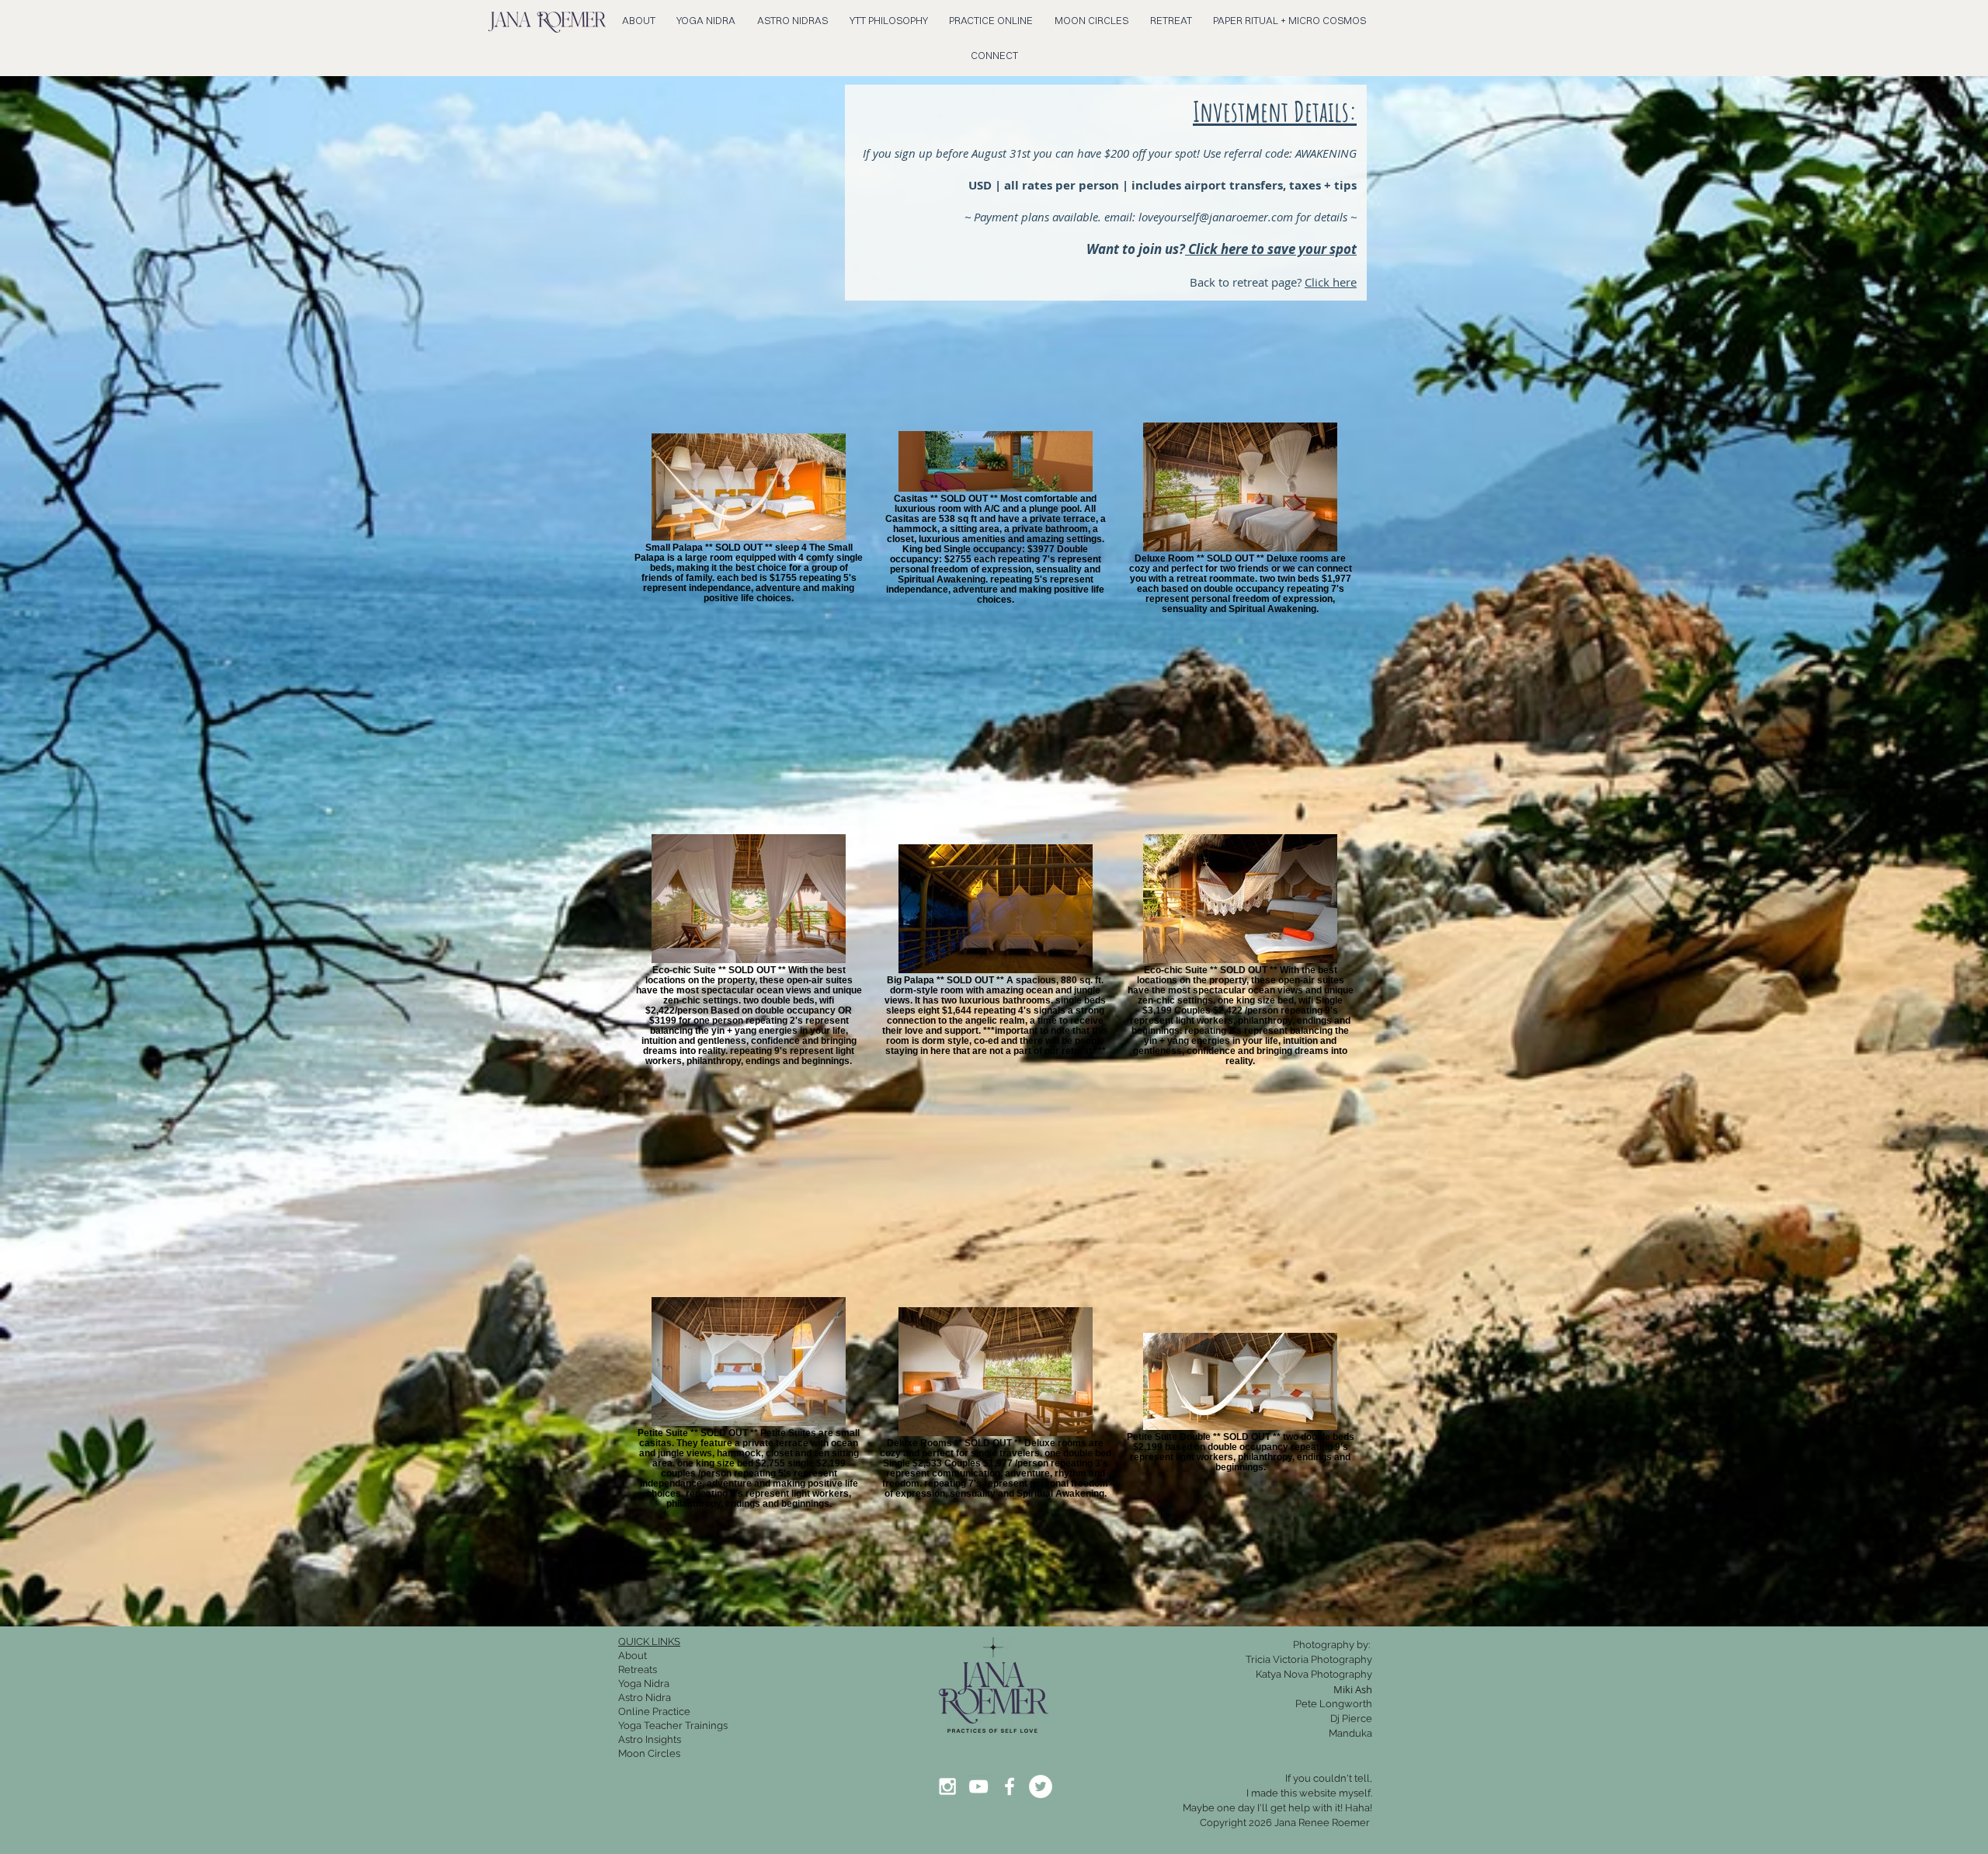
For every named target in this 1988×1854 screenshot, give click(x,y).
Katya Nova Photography (1314, 1674)
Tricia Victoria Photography (1309, 1659)
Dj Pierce (1351, 1718)
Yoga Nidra (644, 1684)
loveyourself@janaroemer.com (1216, 217)
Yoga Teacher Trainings (673, 1725)
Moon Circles (649, 1753)
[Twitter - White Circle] (1041, 1786)
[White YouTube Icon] (978, 1786)
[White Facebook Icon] (1010, 1786)
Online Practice (654, 1711)
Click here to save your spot (1271, 249)
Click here (1331, 282)
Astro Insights (650, 1739)
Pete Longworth (1334, 1704)
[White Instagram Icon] (947, 1786)
